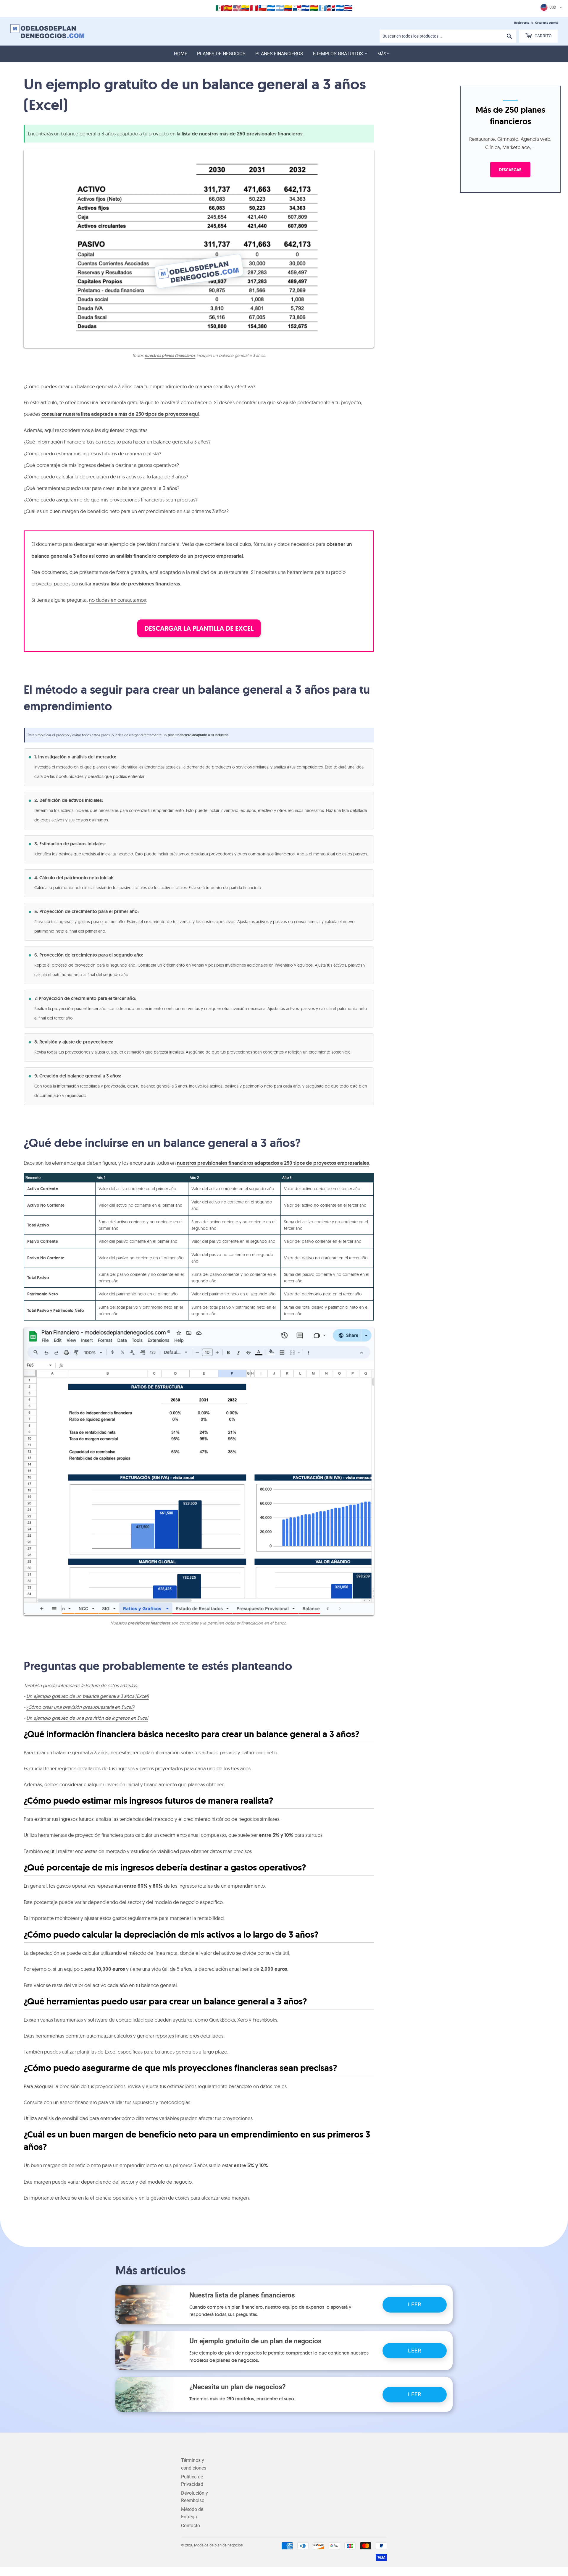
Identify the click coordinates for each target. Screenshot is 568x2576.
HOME (181, 54)
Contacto (191, 2526)
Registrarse (522, 23)
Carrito (543, 36)
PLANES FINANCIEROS (279, 54)
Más (382, 54)
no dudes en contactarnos (117, 600)
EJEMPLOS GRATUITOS (339, 54)
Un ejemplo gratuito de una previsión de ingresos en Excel (87, 1718)
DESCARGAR (510, 169)
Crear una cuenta (546, 23)
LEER (415, 2304)
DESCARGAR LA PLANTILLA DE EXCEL (199, 628)
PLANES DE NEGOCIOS (221, 54)
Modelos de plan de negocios (218, 2545)
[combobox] (448, 36)
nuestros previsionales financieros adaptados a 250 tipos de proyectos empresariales (273, 1163)
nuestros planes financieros (170, 355)
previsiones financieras (149, 1623)
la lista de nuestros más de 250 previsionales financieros (239, 134)
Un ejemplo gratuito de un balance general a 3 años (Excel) (88, 1696)
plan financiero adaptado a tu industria (198, 735)
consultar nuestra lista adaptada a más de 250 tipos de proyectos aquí (120, 414)
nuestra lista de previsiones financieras (136, 584)
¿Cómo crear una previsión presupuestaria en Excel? (80, 1707)
